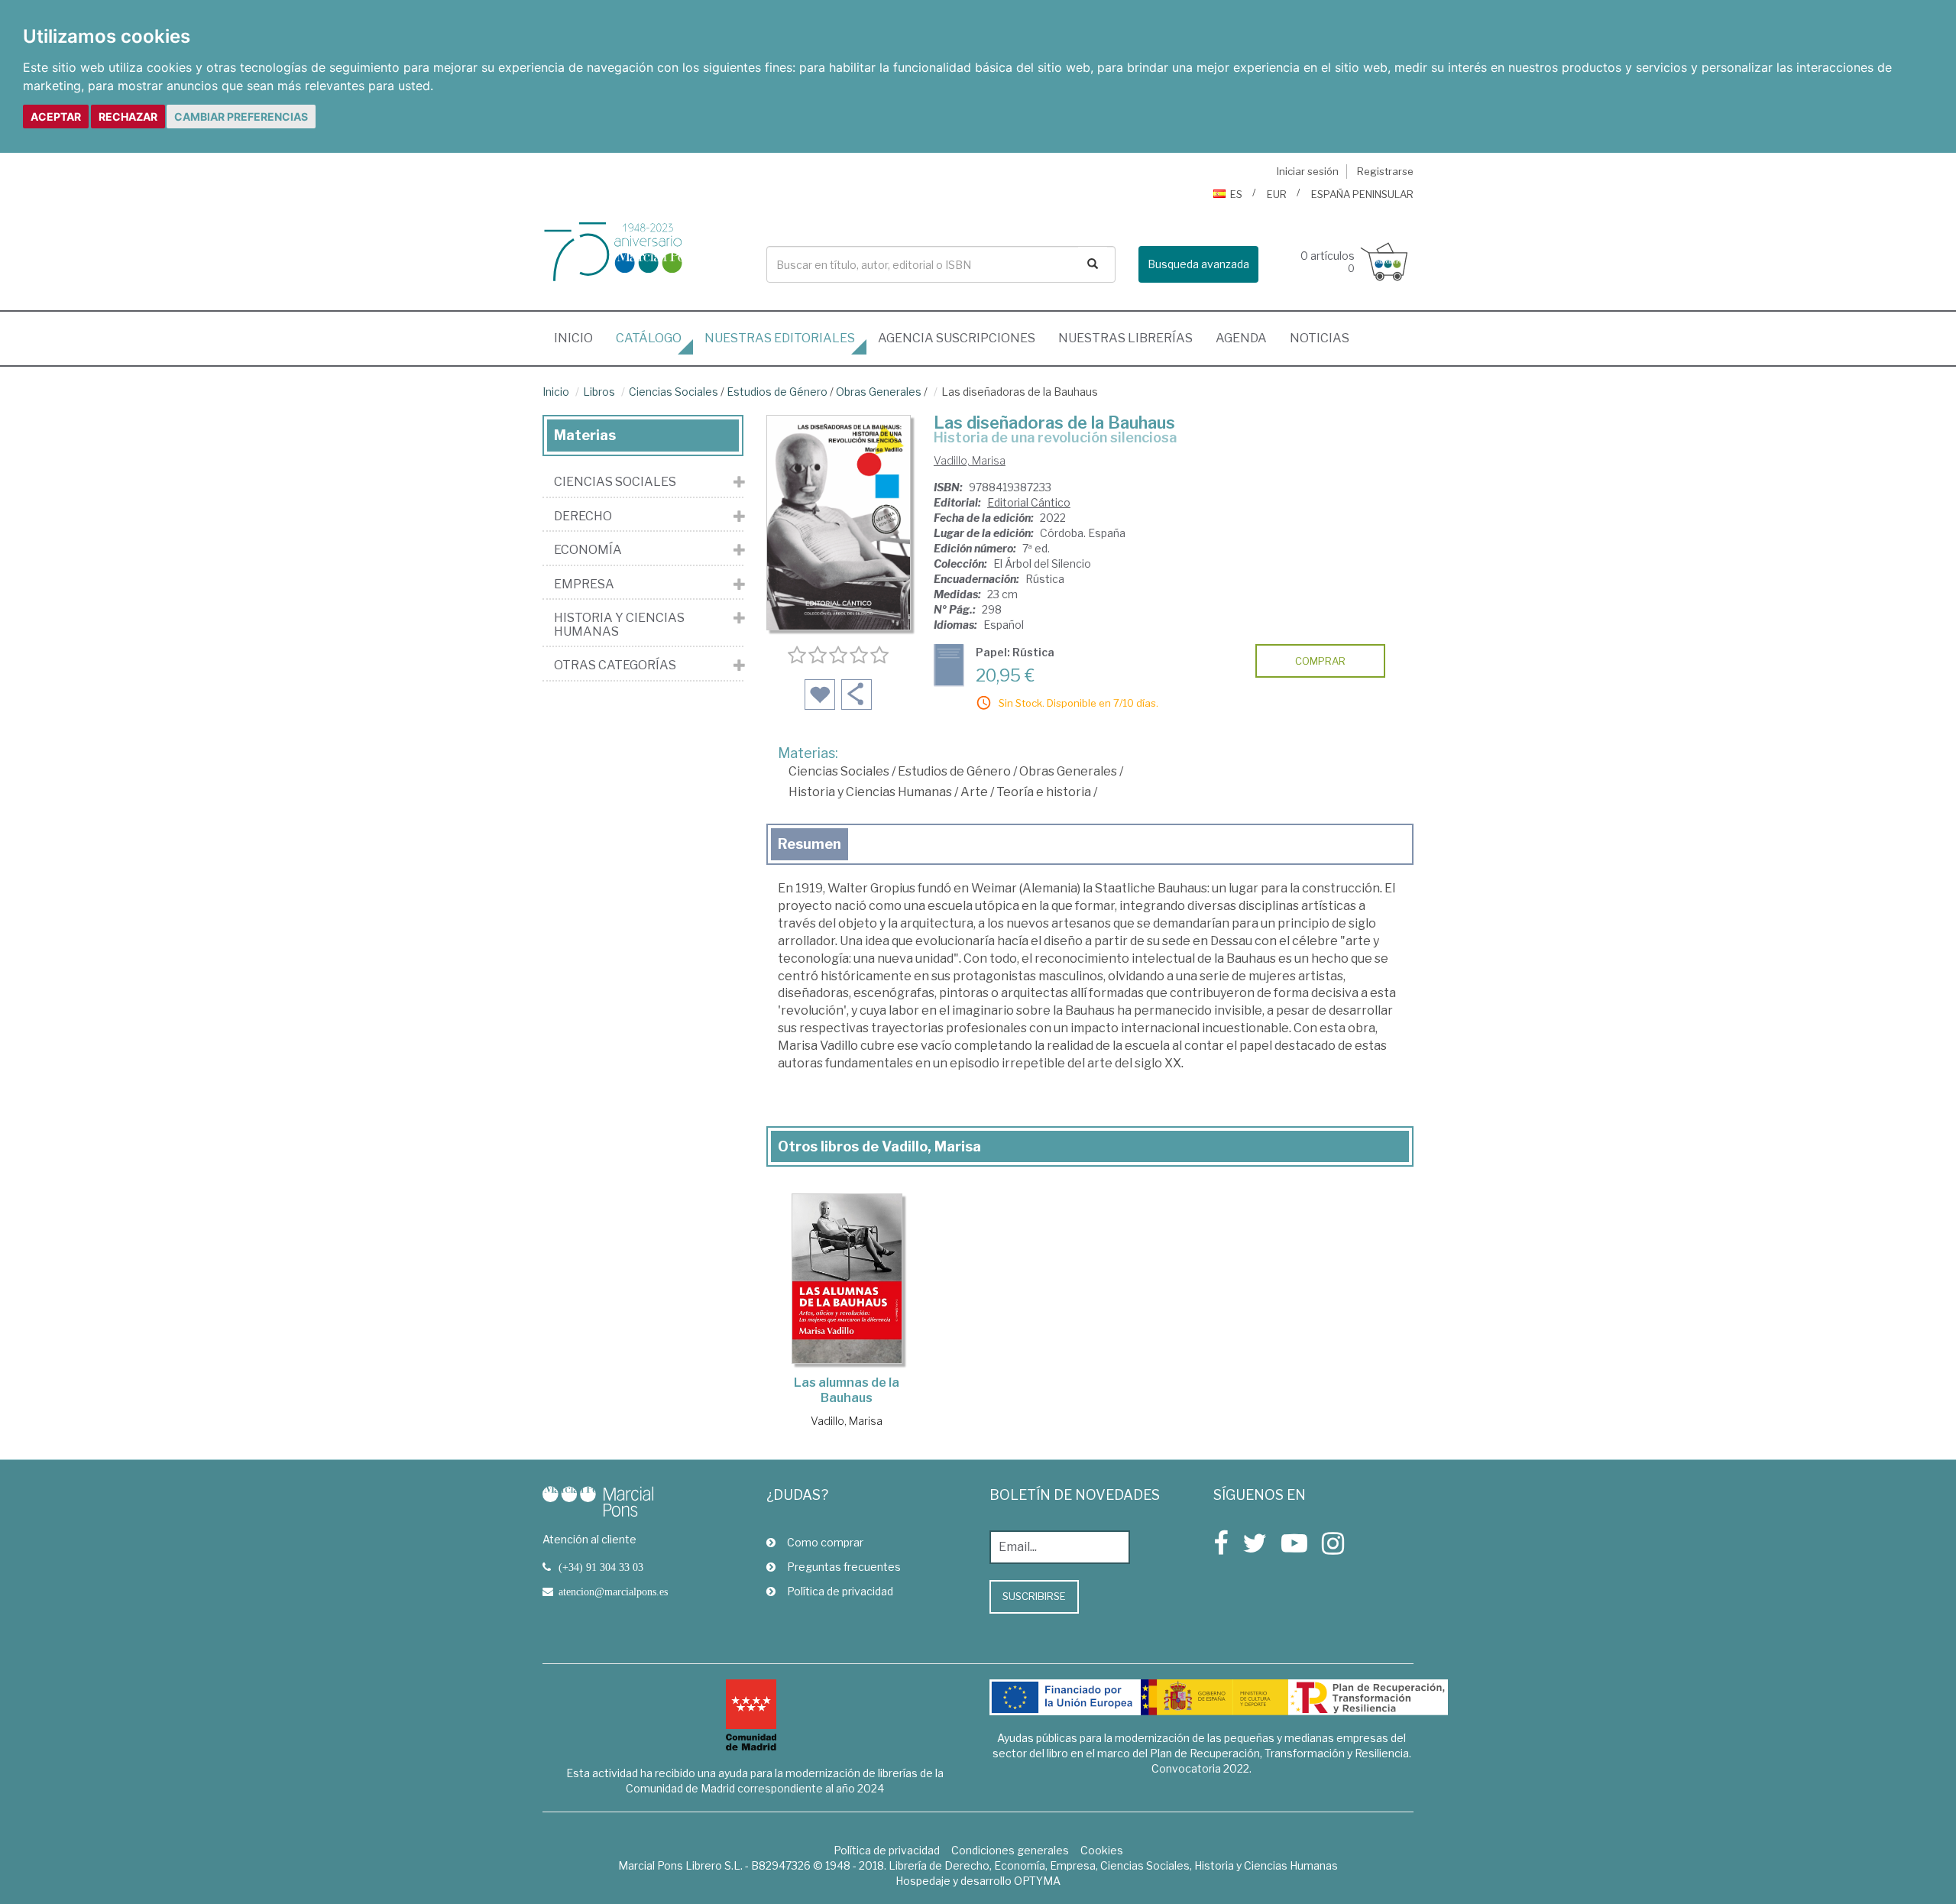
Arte (974, 792)
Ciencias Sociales (674, 392)
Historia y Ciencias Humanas (870, 792)
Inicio (579, 338)
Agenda (1241, 338)
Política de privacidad (840, 1591)
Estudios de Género (777, 392)
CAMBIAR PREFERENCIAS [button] (241, 117)
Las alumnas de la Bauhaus (847, 1390)
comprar (1320, 661)
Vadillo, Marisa (970, 460)
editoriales (780, 338)
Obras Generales (879, 392)
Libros (599, 392)
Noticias (1320, 338)
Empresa (584, 584)
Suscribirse (1034, 1596)
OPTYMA (1037, 1881)
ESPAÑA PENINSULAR (1362, 194)
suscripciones (957, 338)
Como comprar (825, 1542)
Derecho (583, 516)
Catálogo (649, 338)
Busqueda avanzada (1198, 264)
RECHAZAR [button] (128, 117)
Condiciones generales (1010, 1850)
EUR (1277, 194)
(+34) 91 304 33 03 (601, 1567)
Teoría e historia (1044, 792)
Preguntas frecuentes (844, 1567)
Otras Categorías (615, 665)
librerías (1125, 338)
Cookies (1102, 1850)
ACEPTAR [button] (56, 117)
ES (1236, 194)
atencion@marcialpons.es (613, 1592)
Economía (588, 550)
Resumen (810, 844)
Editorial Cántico (1029, 502)
